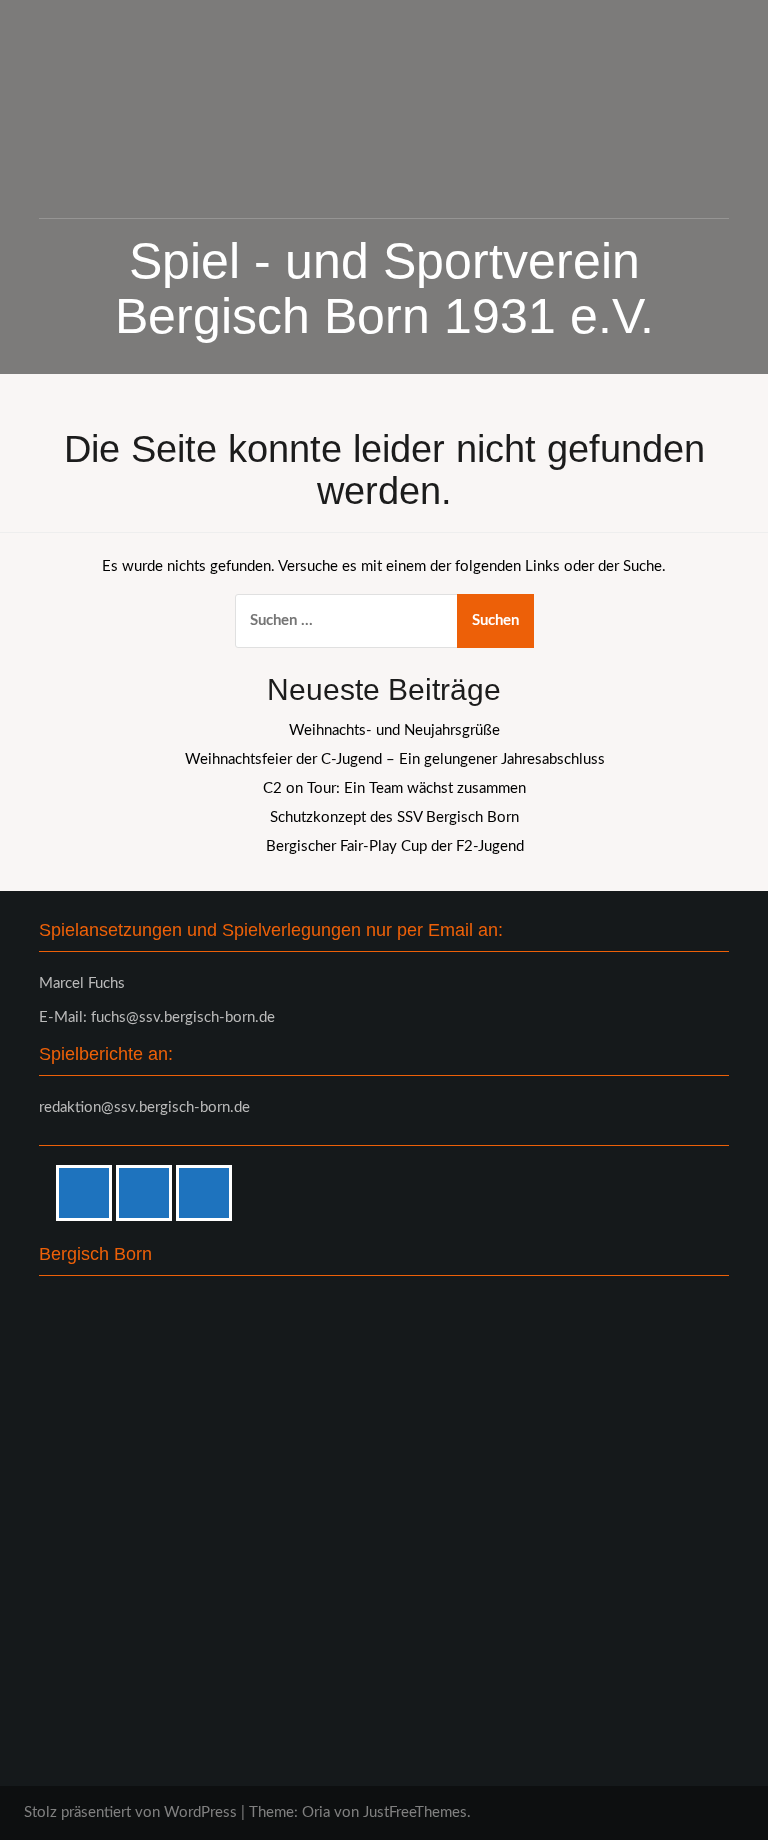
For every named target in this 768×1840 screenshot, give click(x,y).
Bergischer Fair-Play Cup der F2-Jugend (395, 846)
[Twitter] (209, 1193)
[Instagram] (149, 1193)
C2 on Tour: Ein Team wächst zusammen (394, 788)
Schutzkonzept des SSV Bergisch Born (394, 817)
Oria (316, 1812)
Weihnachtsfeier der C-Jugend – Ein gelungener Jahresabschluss (395, 759)
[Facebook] (89, 1193)
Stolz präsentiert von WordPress (130, 1812)
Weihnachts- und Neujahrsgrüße (394, 730)
